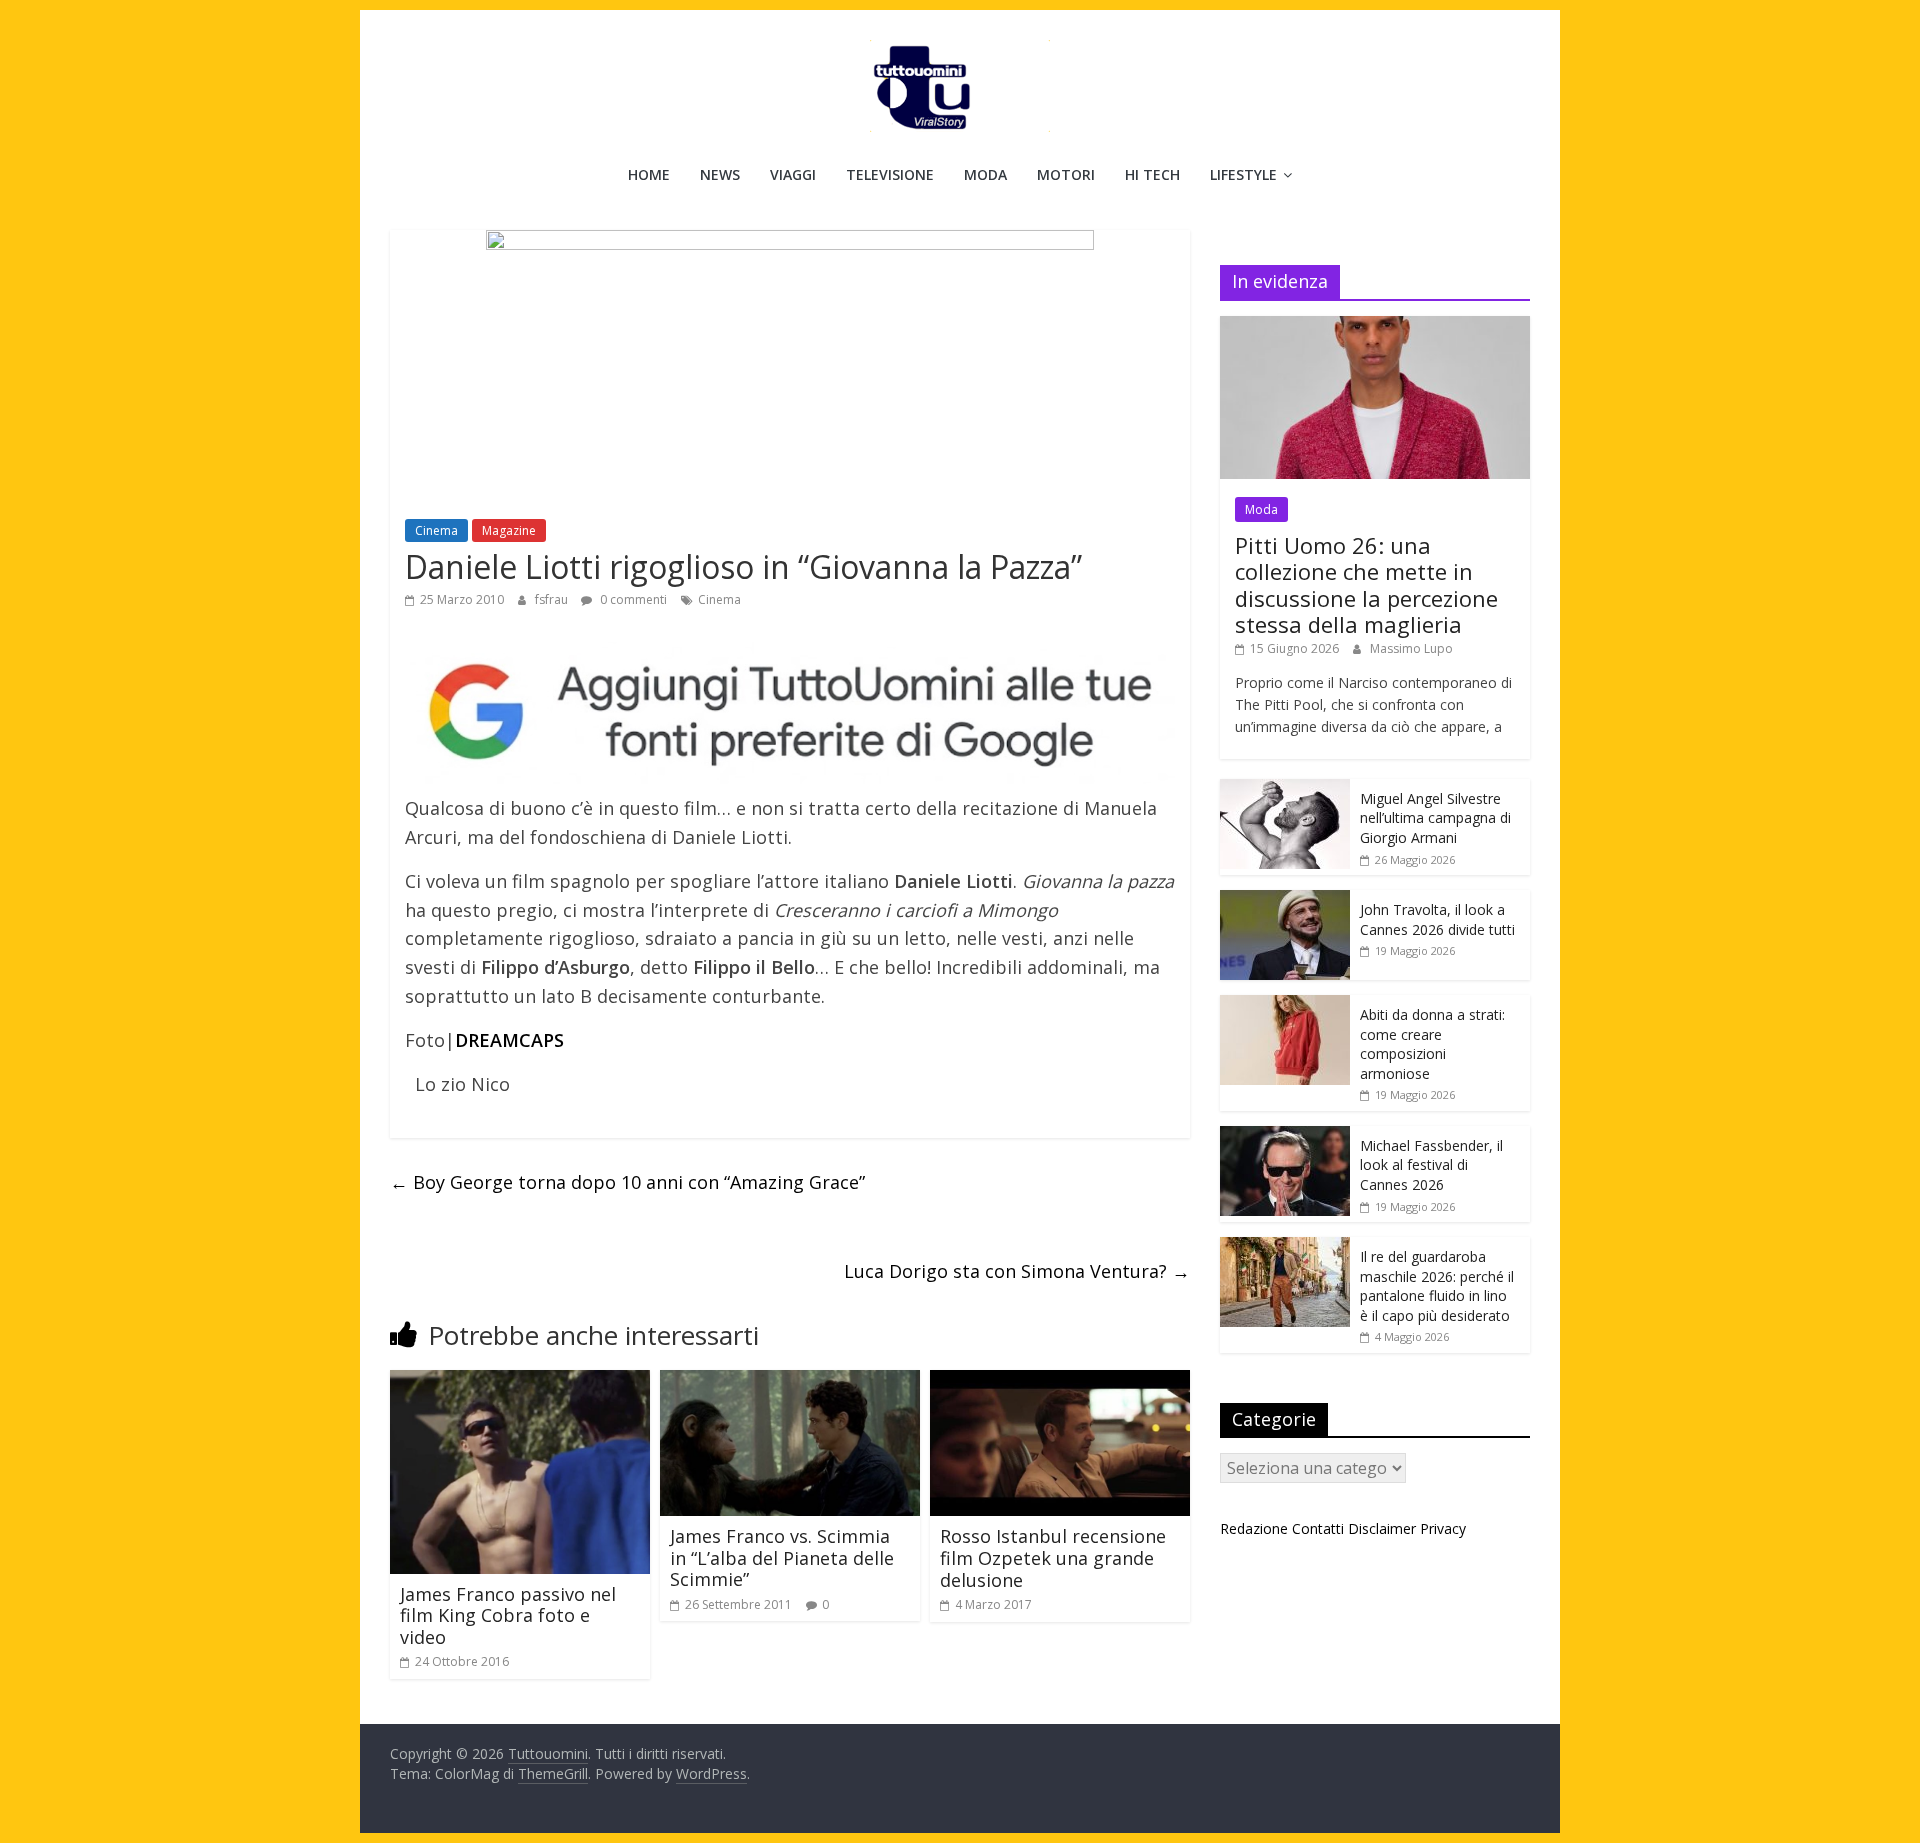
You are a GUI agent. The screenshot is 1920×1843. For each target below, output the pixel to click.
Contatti (1318, 1528)
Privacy (1443, 1528)
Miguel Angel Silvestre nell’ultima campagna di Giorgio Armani (1435, 818)
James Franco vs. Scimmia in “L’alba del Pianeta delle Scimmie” (782, 1557)
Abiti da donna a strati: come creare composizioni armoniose (1432, 1044)
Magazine (509, 530)
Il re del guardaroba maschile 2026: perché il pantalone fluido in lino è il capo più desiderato (1437, 1286)
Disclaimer (1382, 1528)
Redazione (1254, 1528)
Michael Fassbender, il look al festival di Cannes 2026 (1431, 1165)
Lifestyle (1243, 174)
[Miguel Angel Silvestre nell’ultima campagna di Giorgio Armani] (1285, 789)
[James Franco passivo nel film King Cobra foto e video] (520, 1382)
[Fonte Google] (790, 713)
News (720, 174)
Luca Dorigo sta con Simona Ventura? (1017, 1271)
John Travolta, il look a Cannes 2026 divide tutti (1437, 919)
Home (649, 174)
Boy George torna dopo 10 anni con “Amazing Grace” (627, 1182)
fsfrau (553, 599)
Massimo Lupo (1411, 648)
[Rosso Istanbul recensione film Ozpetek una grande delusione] (1060, 1382)
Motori (1066, 174)
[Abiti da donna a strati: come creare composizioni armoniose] (1285, 1005)
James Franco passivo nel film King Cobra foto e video (508, 1615)
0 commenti (632, 599)
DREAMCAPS (509, 1040)
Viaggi (793, 174)
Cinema (436, 530)
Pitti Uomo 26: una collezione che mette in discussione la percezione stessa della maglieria (1366, 584)
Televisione (890, 174)
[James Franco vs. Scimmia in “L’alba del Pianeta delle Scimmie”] (790, 1382)
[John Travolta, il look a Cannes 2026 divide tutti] (1285, 900)
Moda (985, 174)
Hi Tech (1152, 174)
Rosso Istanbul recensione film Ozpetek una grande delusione (1053, 1557)
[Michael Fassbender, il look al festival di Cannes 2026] (1285, 1136)
